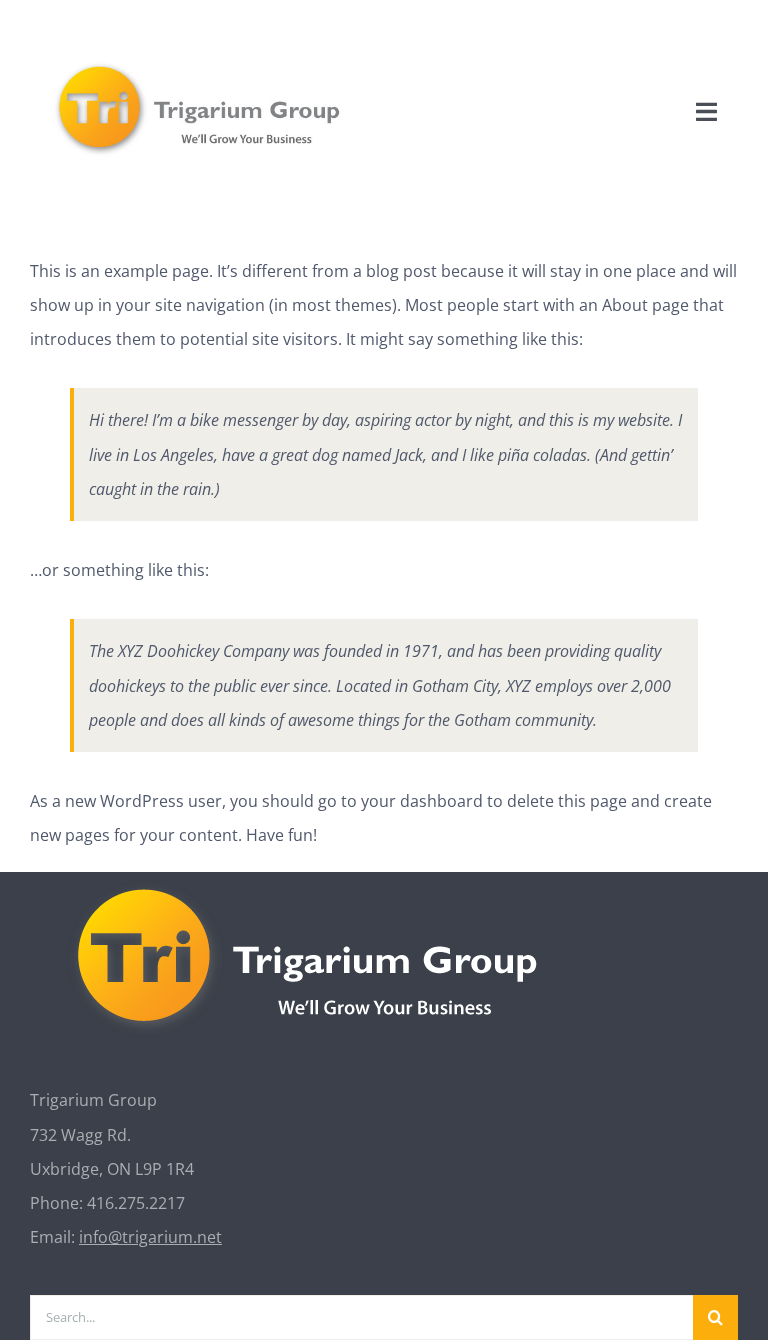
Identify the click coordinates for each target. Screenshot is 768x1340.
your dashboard (422, 801)
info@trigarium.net (150, 1237)
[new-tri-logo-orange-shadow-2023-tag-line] (200, 64)
